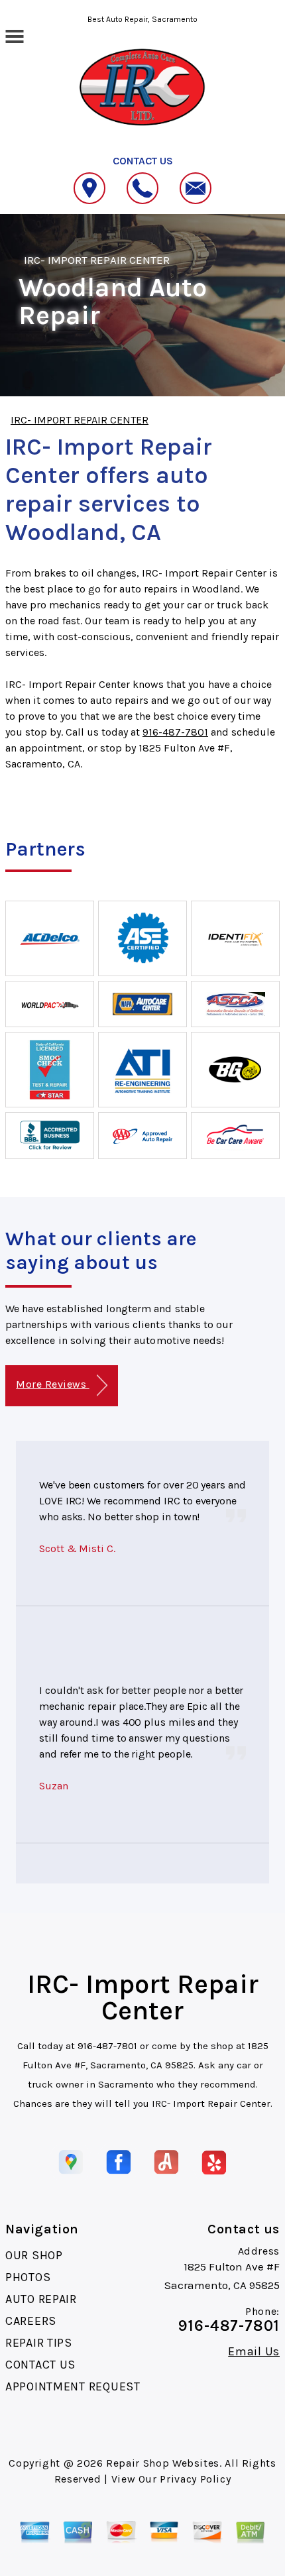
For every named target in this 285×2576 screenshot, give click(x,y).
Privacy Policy (195, 2479)
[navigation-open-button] (14, 35)
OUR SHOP (34, 2255)
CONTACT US (40, 2365)
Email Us (254, 2351)
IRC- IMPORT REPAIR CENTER (97, 260)
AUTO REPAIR (41, 2299)
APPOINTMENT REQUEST (73, 2386)
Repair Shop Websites (163, 2463)
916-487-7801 (175, 732)
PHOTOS (28, 2277)
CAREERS (31, 2321)
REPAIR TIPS (39, 2343)
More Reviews (52, 1384)
